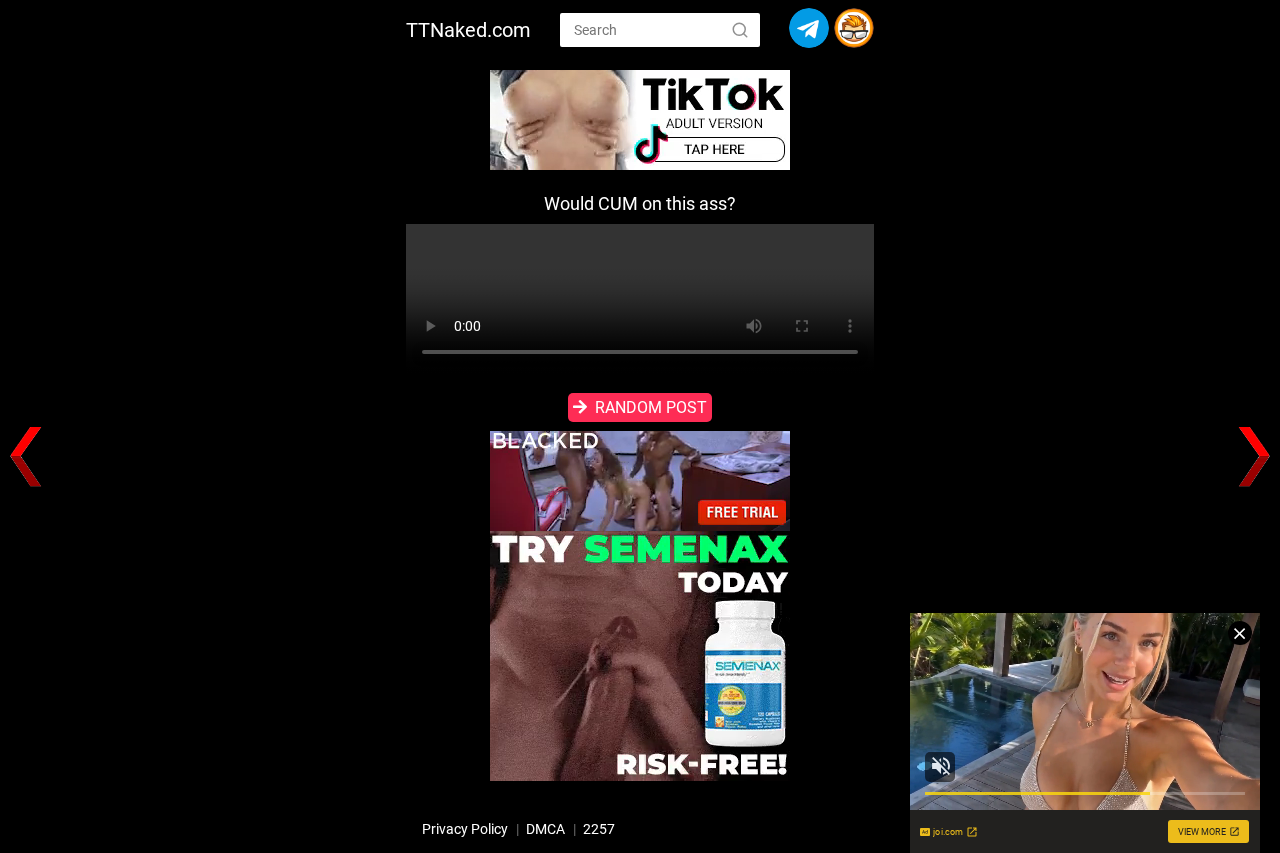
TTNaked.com (468, 30)
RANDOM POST (651, 407)
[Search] (740, 29)
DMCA (545, 829)
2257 (599, 829)
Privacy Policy (465, 829)
